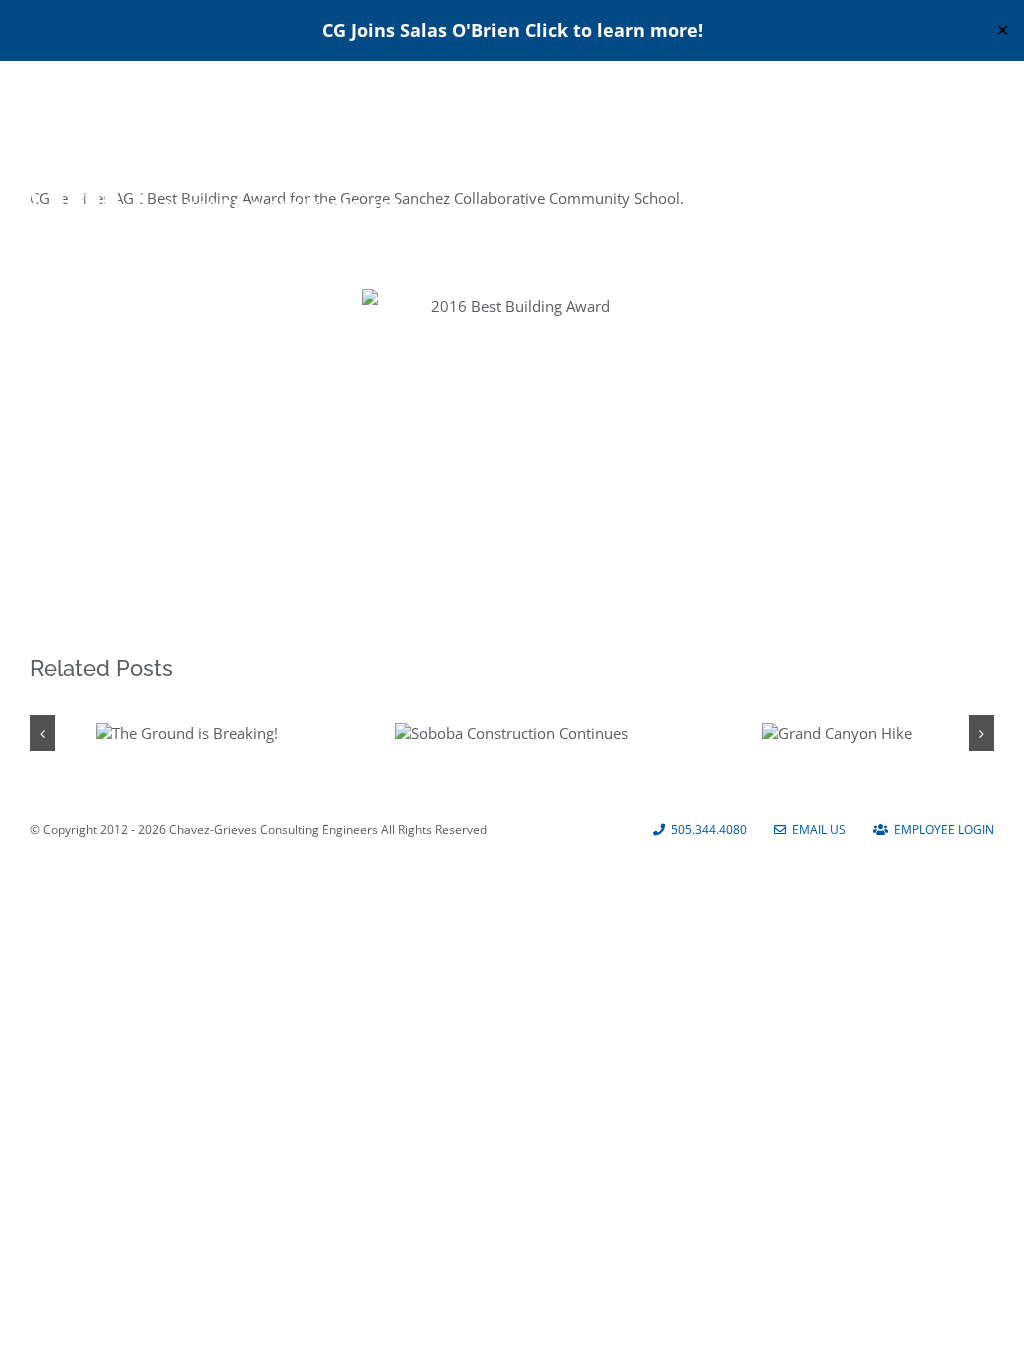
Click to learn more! (614, 30)
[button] (42, 733)
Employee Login (941, 829)
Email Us (816, 829)
